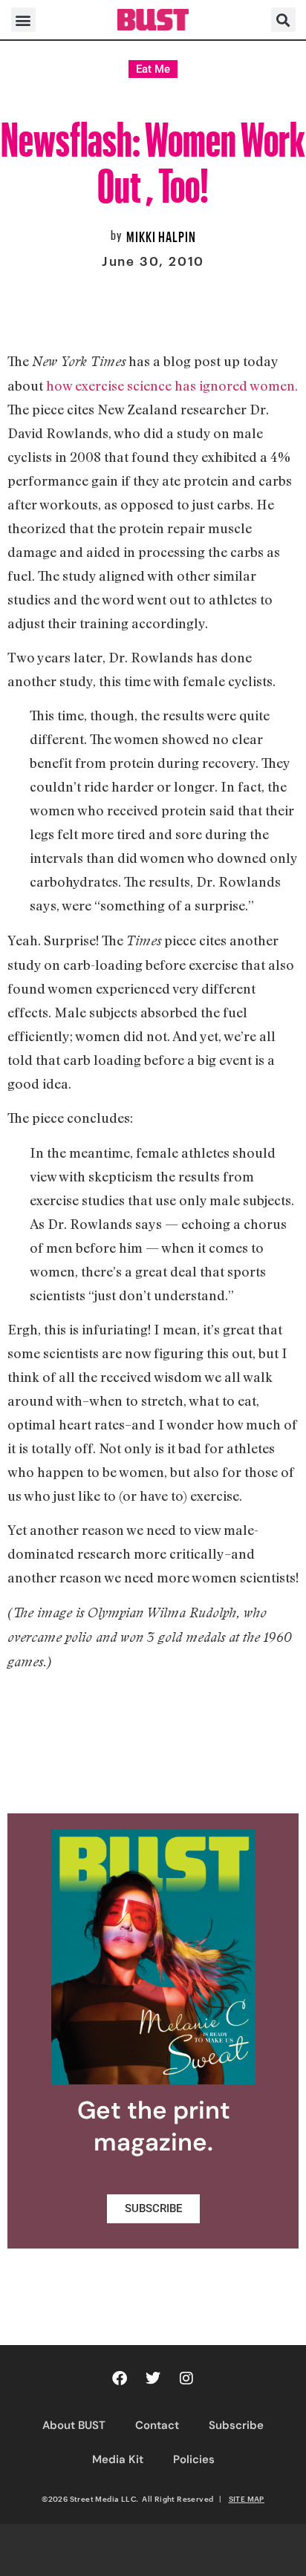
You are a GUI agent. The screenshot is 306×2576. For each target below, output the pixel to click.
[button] (23, 20)
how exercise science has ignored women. (172, 385)
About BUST (74, 2425)
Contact (157, 2425)
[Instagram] (186, 2378)
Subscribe (236, 2425)
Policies (194, 2459)
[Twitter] (153, 2378)
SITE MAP (247, 2499)
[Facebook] (120, 2378)
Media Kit (118, 2459)
